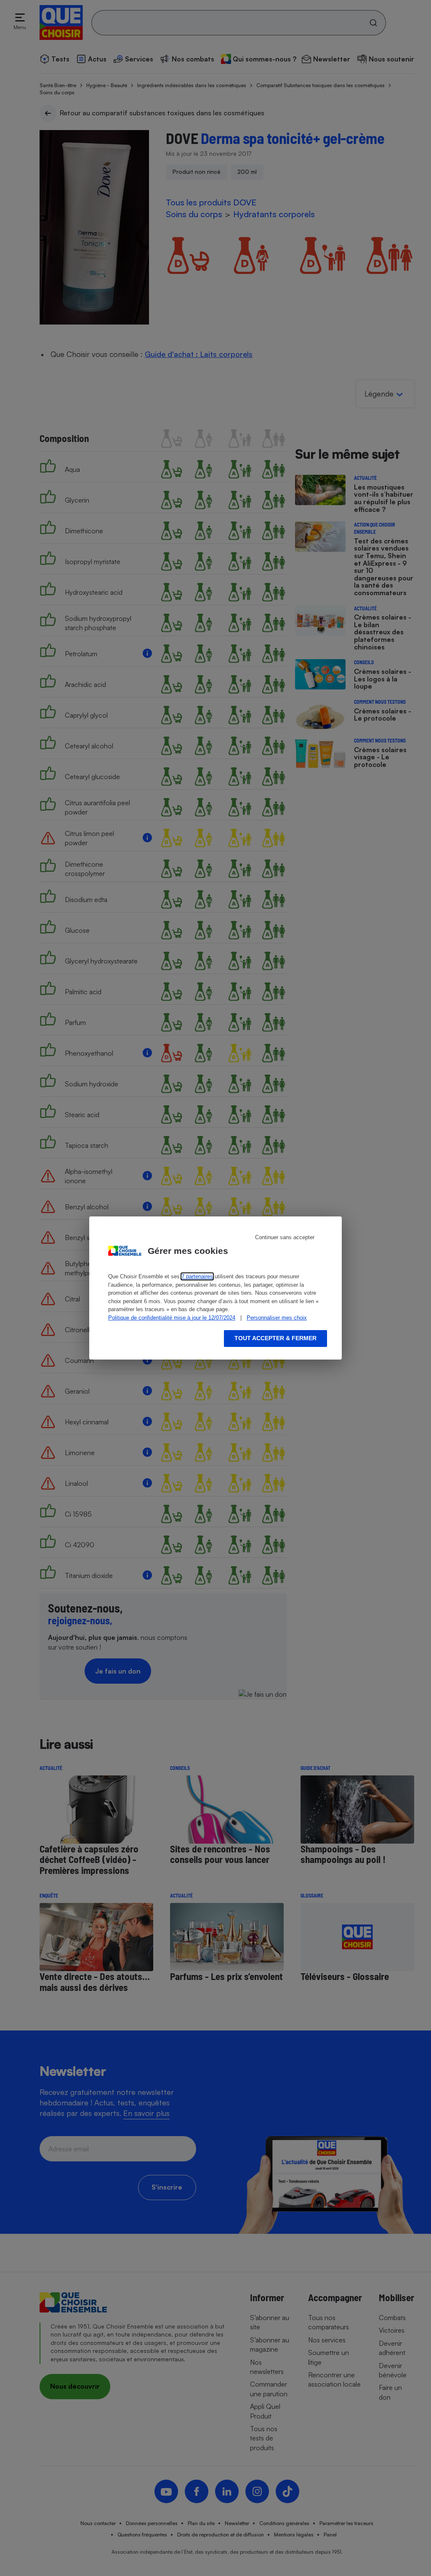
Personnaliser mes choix (277, 1318)
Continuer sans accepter (285, 1237)
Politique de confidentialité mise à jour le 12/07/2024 (172, 1318)
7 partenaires (197, 1276)
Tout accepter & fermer (275, 1338)
